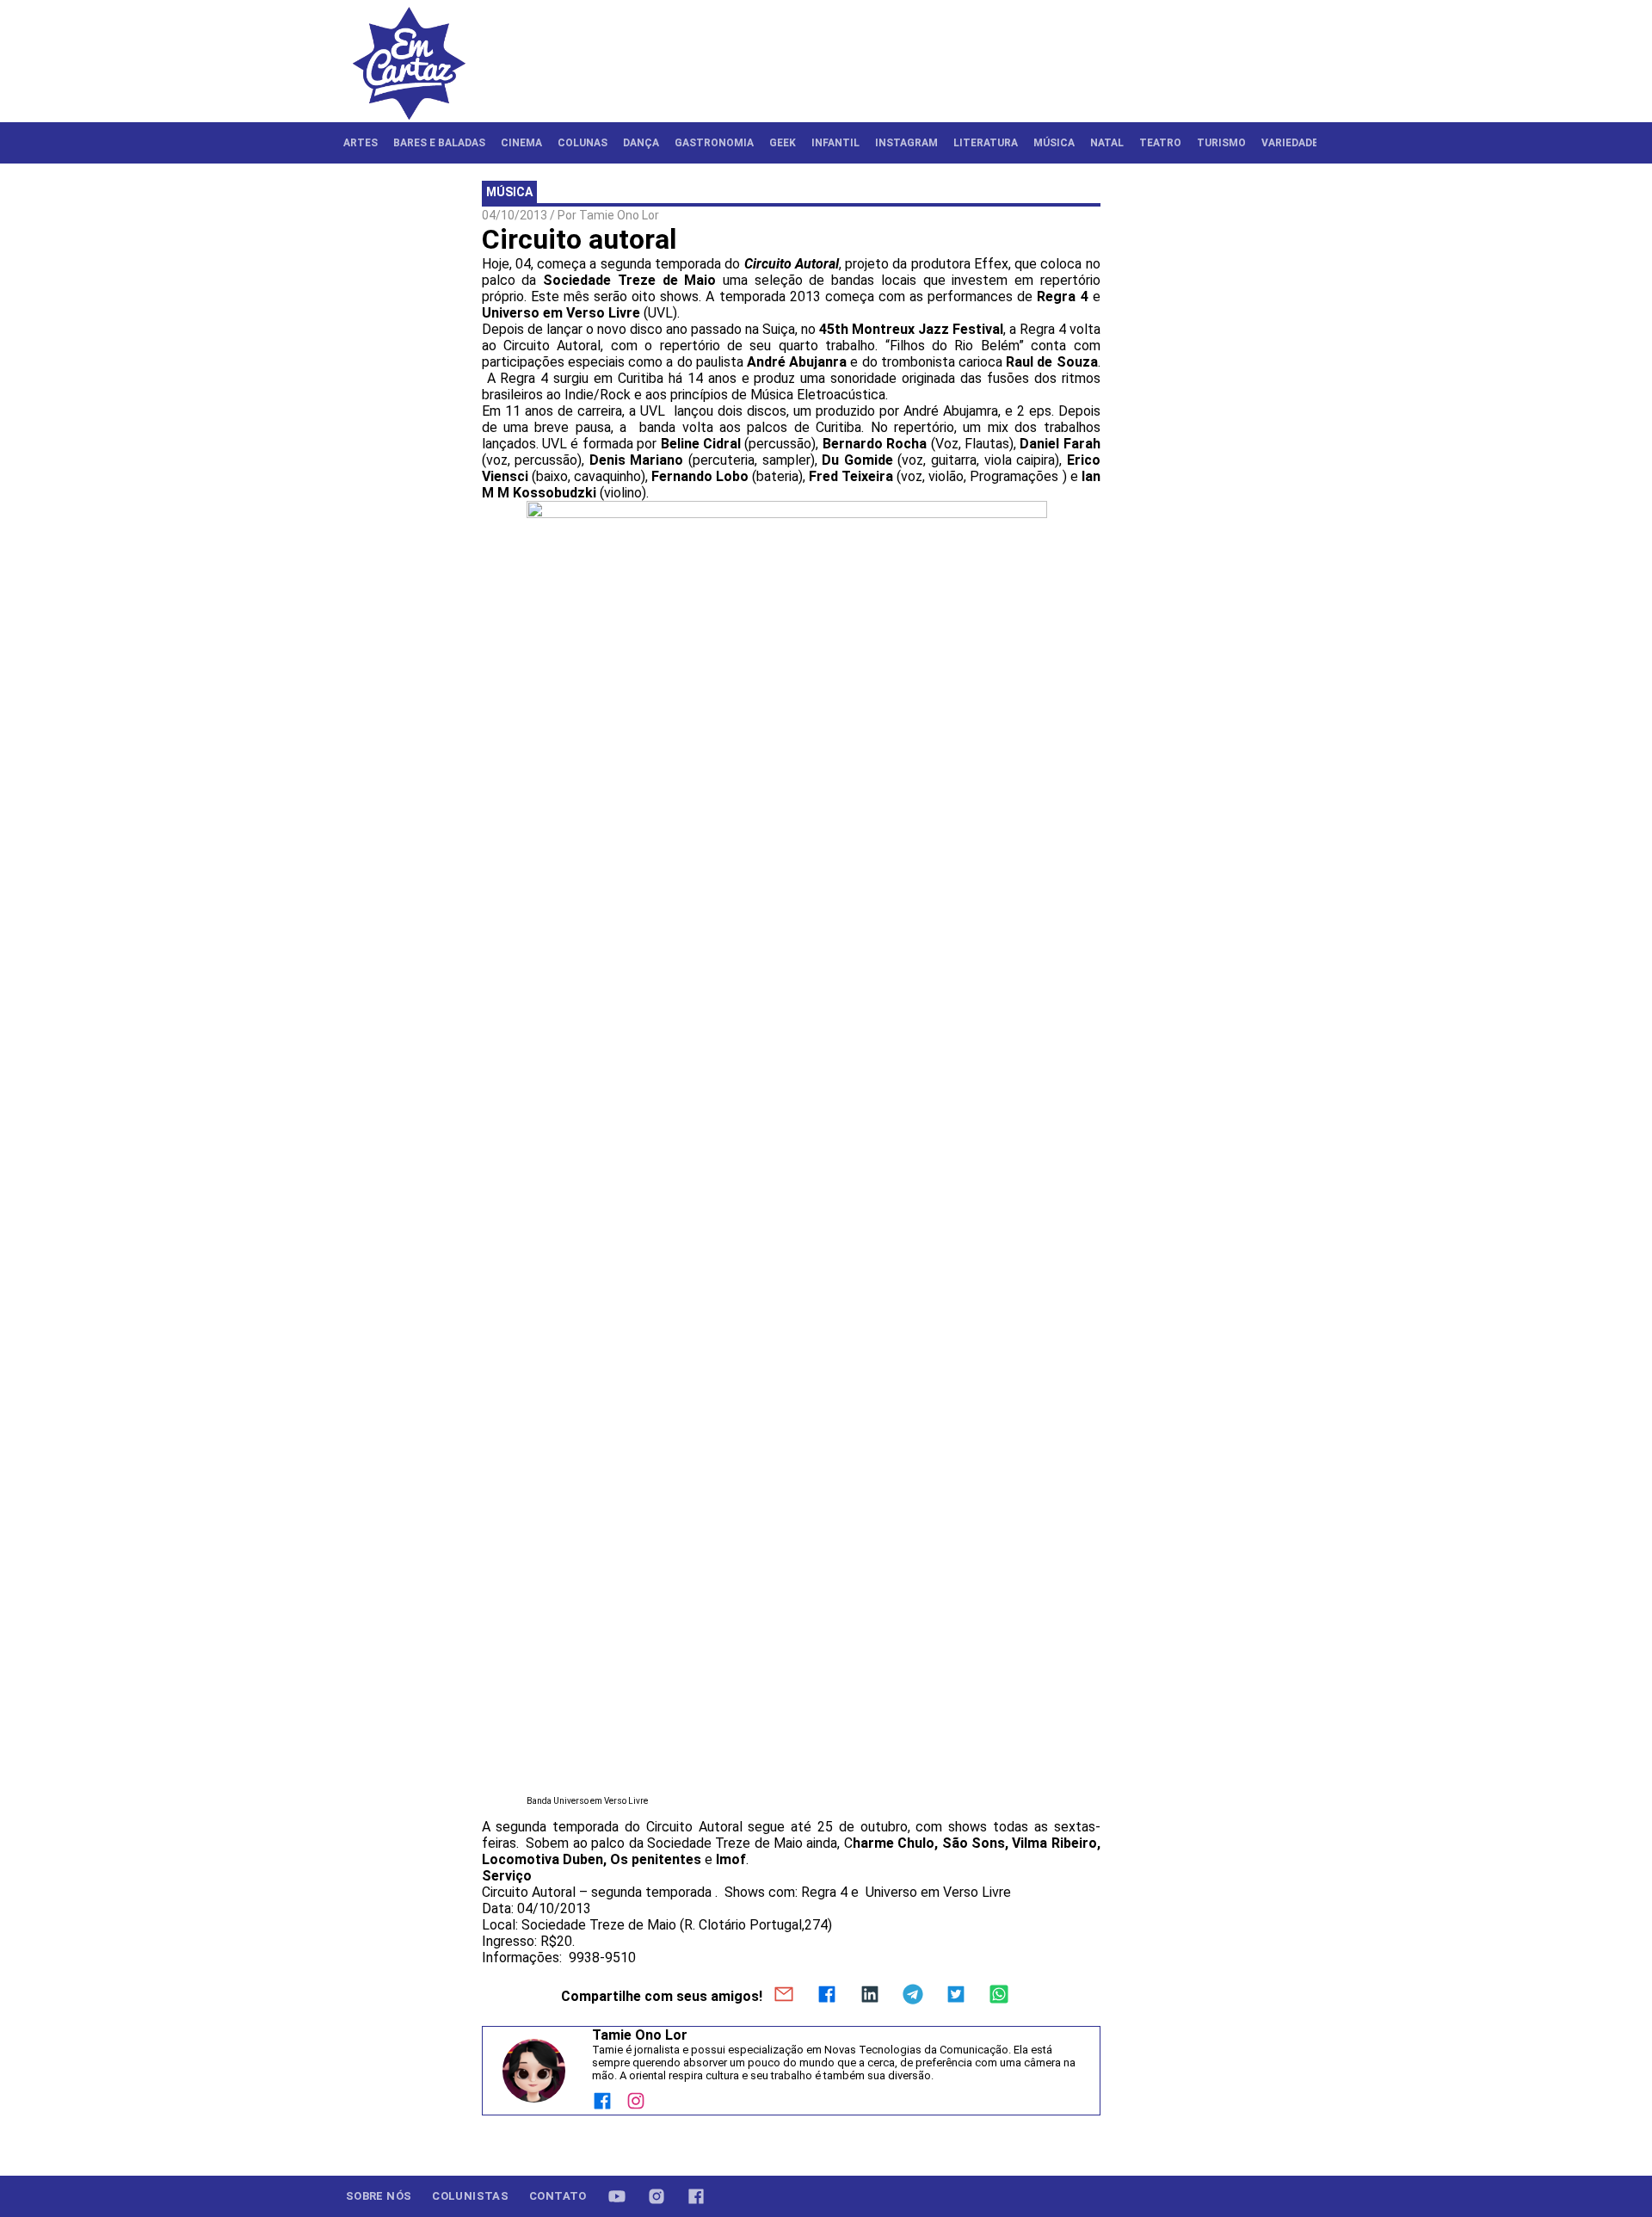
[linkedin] (870, 1996)
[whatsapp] (999, 1996)
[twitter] (956, 1996)
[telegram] (913, 1996)
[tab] (361, 143)
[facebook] (827, 1996)
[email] (784, 1996)
